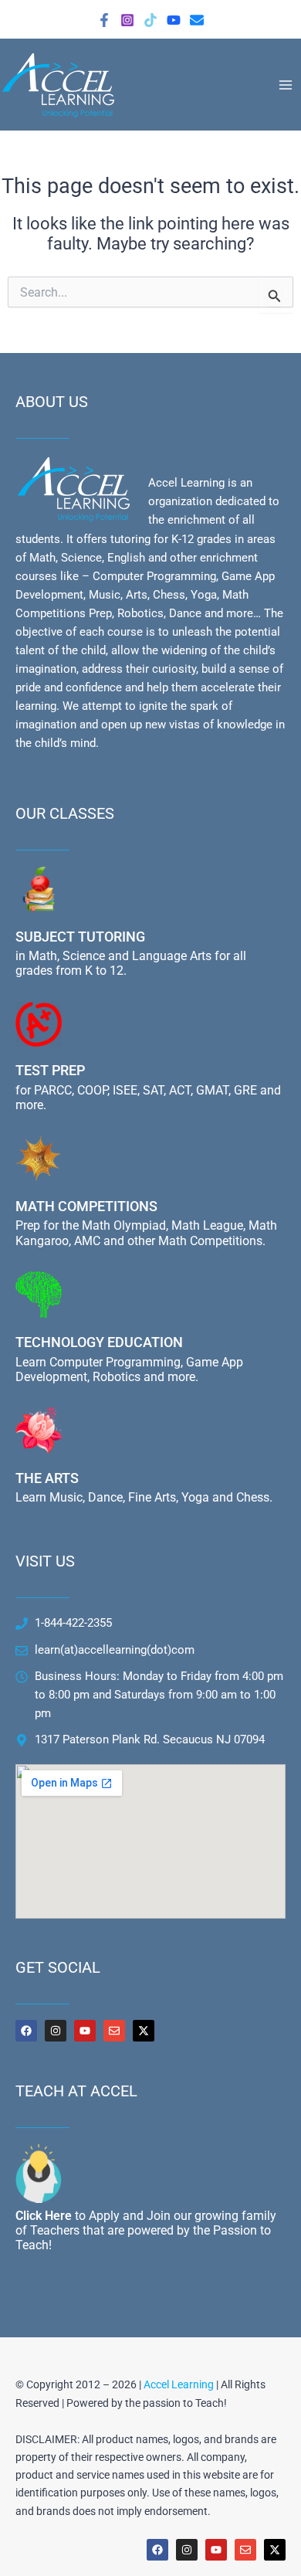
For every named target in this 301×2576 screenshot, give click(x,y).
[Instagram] (127, 20)
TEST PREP (50, 1070)
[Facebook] (104, 20)
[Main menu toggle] (286, 84)
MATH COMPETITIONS (86, 1206)
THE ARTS (47, 1478)
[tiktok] (150, 20)
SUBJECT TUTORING (80, 937)
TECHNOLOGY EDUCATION (99, 1342)
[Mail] (197, 20)
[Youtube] (174, 20)
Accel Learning (179, 2384)
